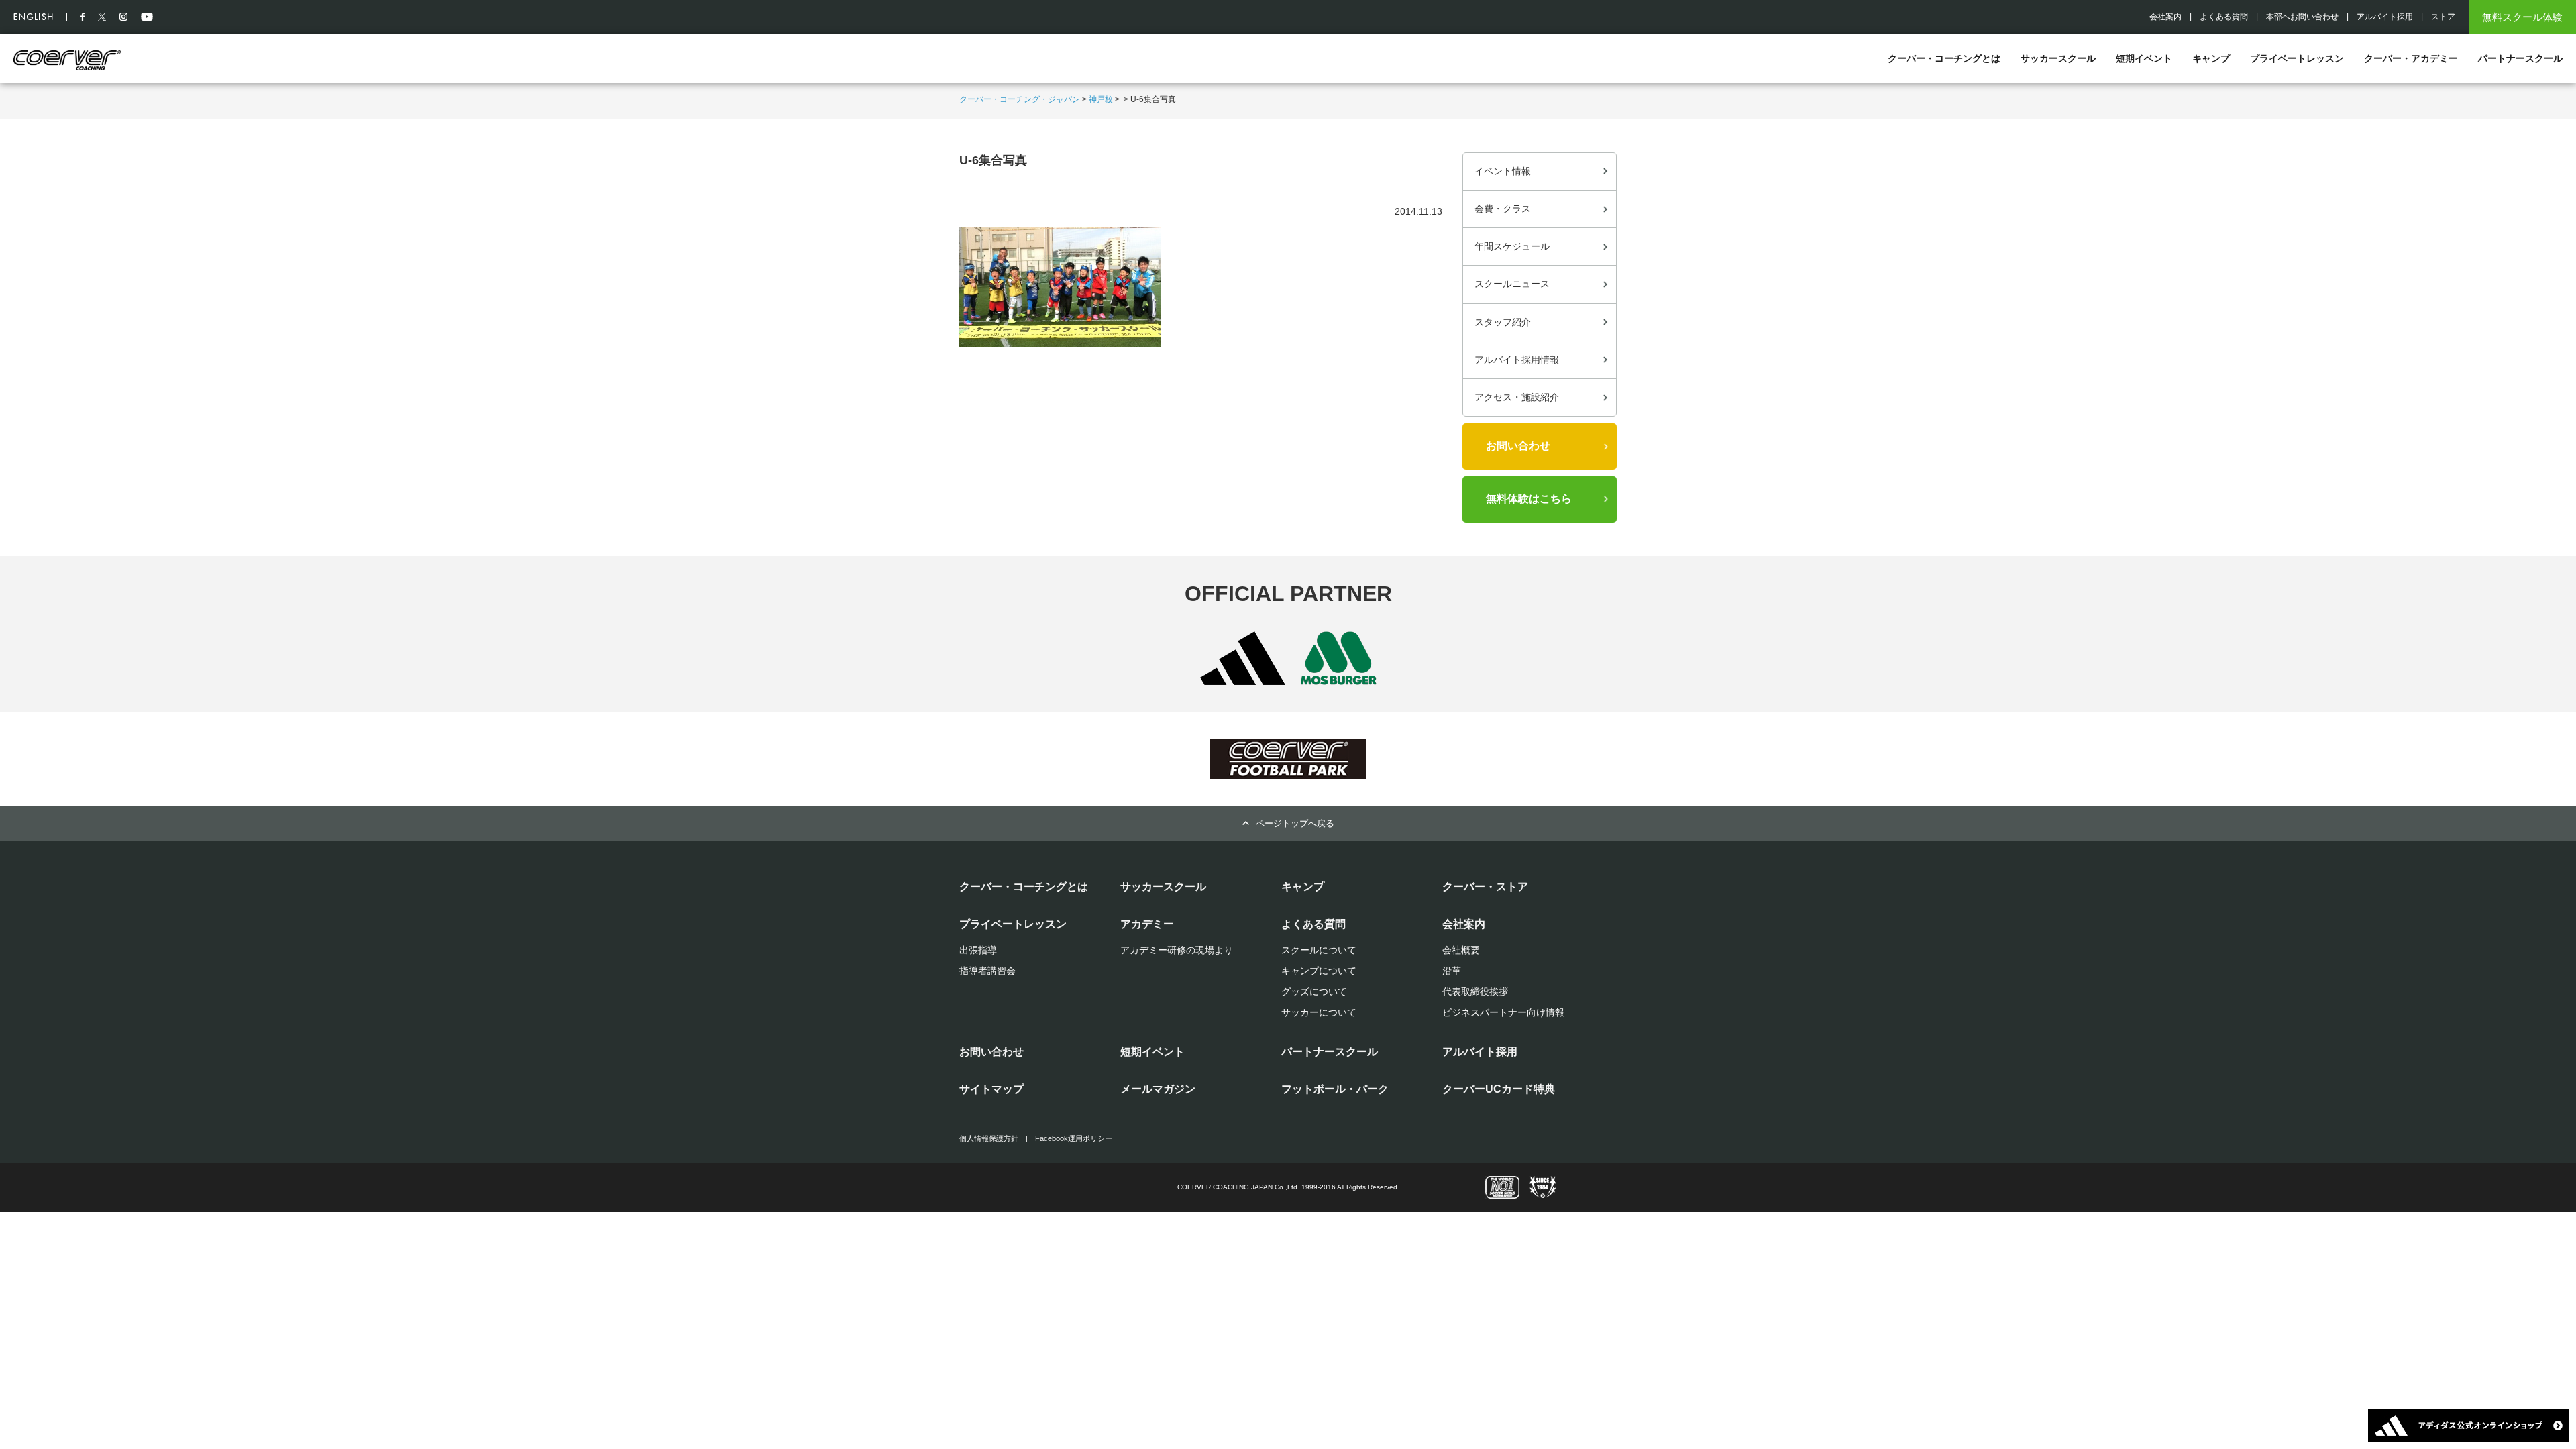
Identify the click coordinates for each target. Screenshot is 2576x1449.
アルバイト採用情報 (1517, 360)
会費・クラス (1503, 209)
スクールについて (1319, 950)
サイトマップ (991, 1089)
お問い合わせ (1518, 446)
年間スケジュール (1512, 246)
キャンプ (2211, 58)
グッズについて (1314, 991)
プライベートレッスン (2297, 58)
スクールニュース (1512, 284)
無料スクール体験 (2522, 17)
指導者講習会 (987, 971)
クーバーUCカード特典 (1499, 1089)
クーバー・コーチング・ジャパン (1020, 99)
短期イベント (2144, 58)
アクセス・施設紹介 (1517, 397)
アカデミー (1147, 924)
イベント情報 (1503, 171)
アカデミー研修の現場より (1177, 950)
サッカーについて (1319, 1012)
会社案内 (2165, 17)
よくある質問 (2224, 17)
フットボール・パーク (1335, 1089)
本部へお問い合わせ (2302, 17)
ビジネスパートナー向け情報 (1503, 1012)
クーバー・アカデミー (2411, 58)
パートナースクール (2520, 58)
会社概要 (1461, 950)
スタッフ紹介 (1503, 322)
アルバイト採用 (2385, 17)
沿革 (1452, 971)
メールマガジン (1158, 1089)
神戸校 (1101, 99)
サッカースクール (2058, 58)
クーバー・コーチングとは (1944, 58)
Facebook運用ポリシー (1074, 1138)
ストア (2443, 17)
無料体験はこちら (1529, 499)
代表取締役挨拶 (1475, 991)
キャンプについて (1319, 971)
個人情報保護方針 (989, 1138)
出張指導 (978, 950)
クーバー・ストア (1485, 887)
